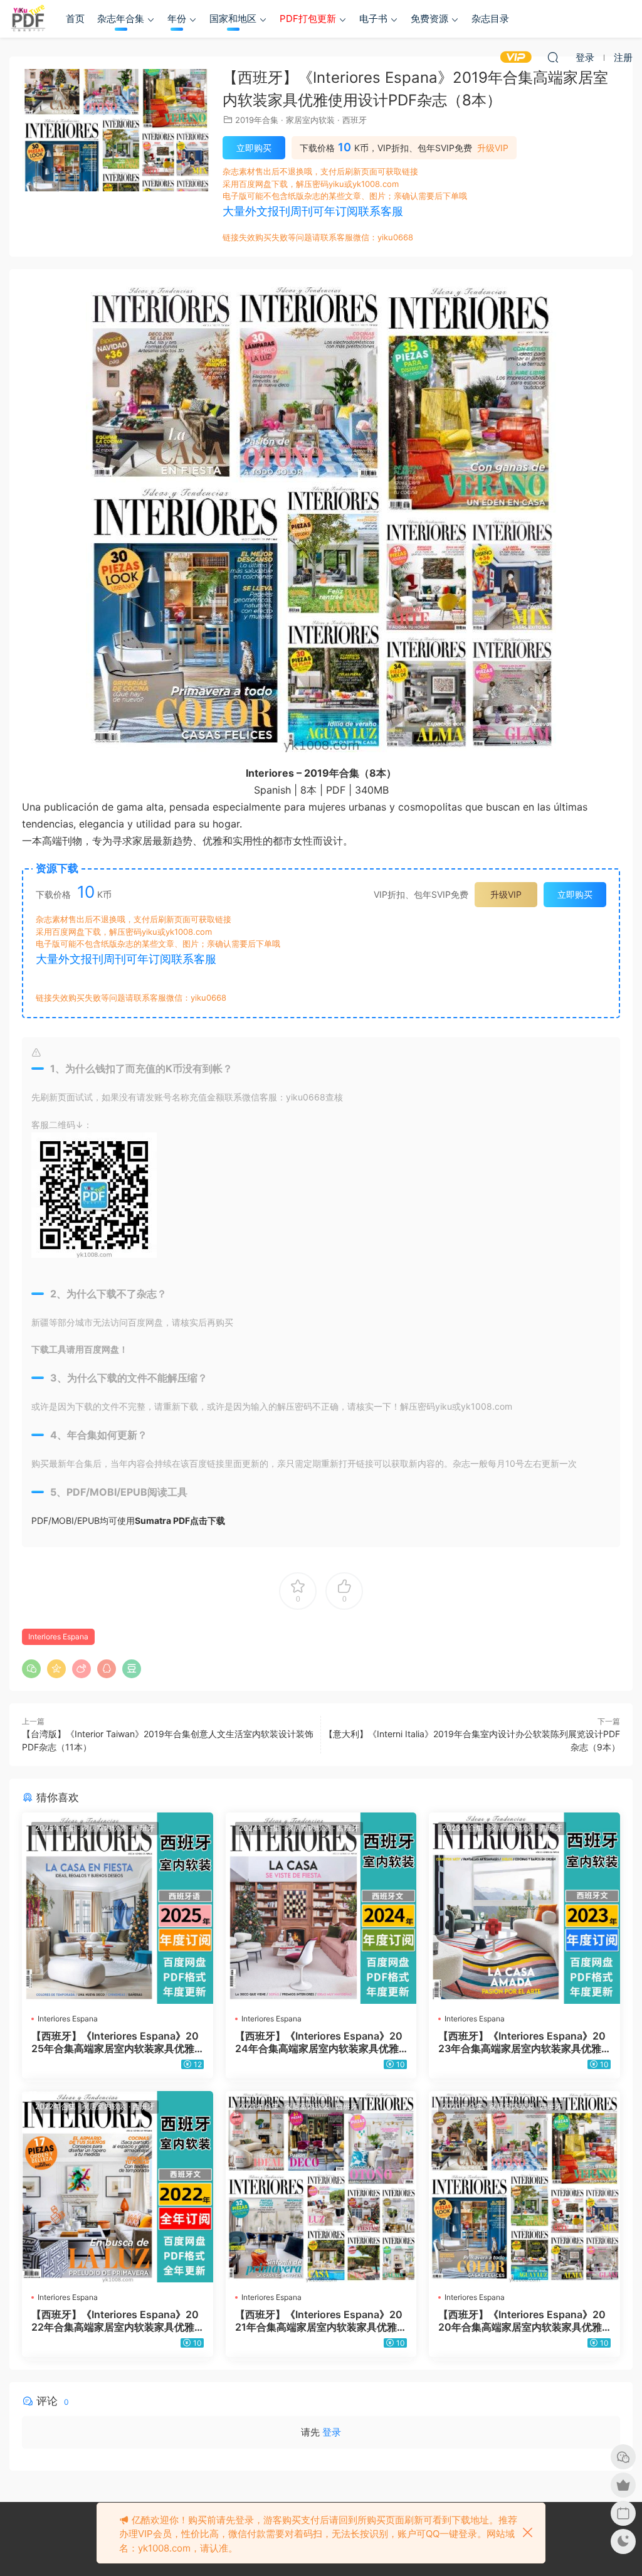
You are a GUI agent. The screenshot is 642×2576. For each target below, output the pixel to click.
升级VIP (493, 148)
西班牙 (355, 120)
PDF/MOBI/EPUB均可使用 (128, 1520)
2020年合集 (463, 2106)
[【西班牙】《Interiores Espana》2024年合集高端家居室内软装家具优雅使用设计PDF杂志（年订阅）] (321, 1908)
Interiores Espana (58, 1637)
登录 (332, 2432)
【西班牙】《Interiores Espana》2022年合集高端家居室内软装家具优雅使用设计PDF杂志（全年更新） (115, 2321)
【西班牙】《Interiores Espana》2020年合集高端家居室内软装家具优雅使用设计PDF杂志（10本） (522, 2321)
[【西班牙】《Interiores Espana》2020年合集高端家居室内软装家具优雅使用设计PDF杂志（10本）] (524, 2187)
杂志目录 (490, 19)
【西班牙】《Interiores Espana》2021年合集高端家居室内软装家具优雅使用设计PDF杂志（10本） (321, 2321)
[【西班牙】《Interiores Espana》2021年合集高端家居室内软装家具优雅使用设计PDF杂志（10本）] (321, 2187)
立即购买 (254, 148)
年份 (177, 19)
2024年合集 (260, 1828)
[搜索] (553, 57)
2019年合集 (257, 120)
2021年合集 (259, 2106)
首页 (75, 19)
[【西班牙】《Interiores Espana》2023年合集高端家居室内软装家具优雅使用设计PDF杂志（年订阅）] (524, 1908)
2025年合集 (55, 1828)
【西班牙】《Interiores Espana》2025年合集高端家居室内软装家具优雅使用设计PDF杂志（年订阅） (115, 2042)
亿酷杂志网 (28, 19)
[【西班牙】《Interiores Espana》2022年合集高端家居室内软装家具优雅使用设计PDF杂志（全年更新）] (118, 2187)
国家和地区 (233, 19)
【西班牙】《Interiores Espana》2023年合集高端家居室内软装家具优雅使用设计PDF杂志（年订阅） (522, 2042)
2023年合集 (463, 1828)
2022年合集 (55, 2106)
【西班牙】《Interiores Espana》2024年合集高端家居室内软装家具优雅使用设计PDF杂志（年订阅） (319, 2042)
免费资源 (429, 19)
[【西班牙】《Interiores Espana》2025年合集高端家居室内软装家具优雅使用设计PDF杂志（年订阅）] (118, 1908)
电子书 (373, 19)
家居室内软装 (310, 120)
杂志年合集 (121, 19)
